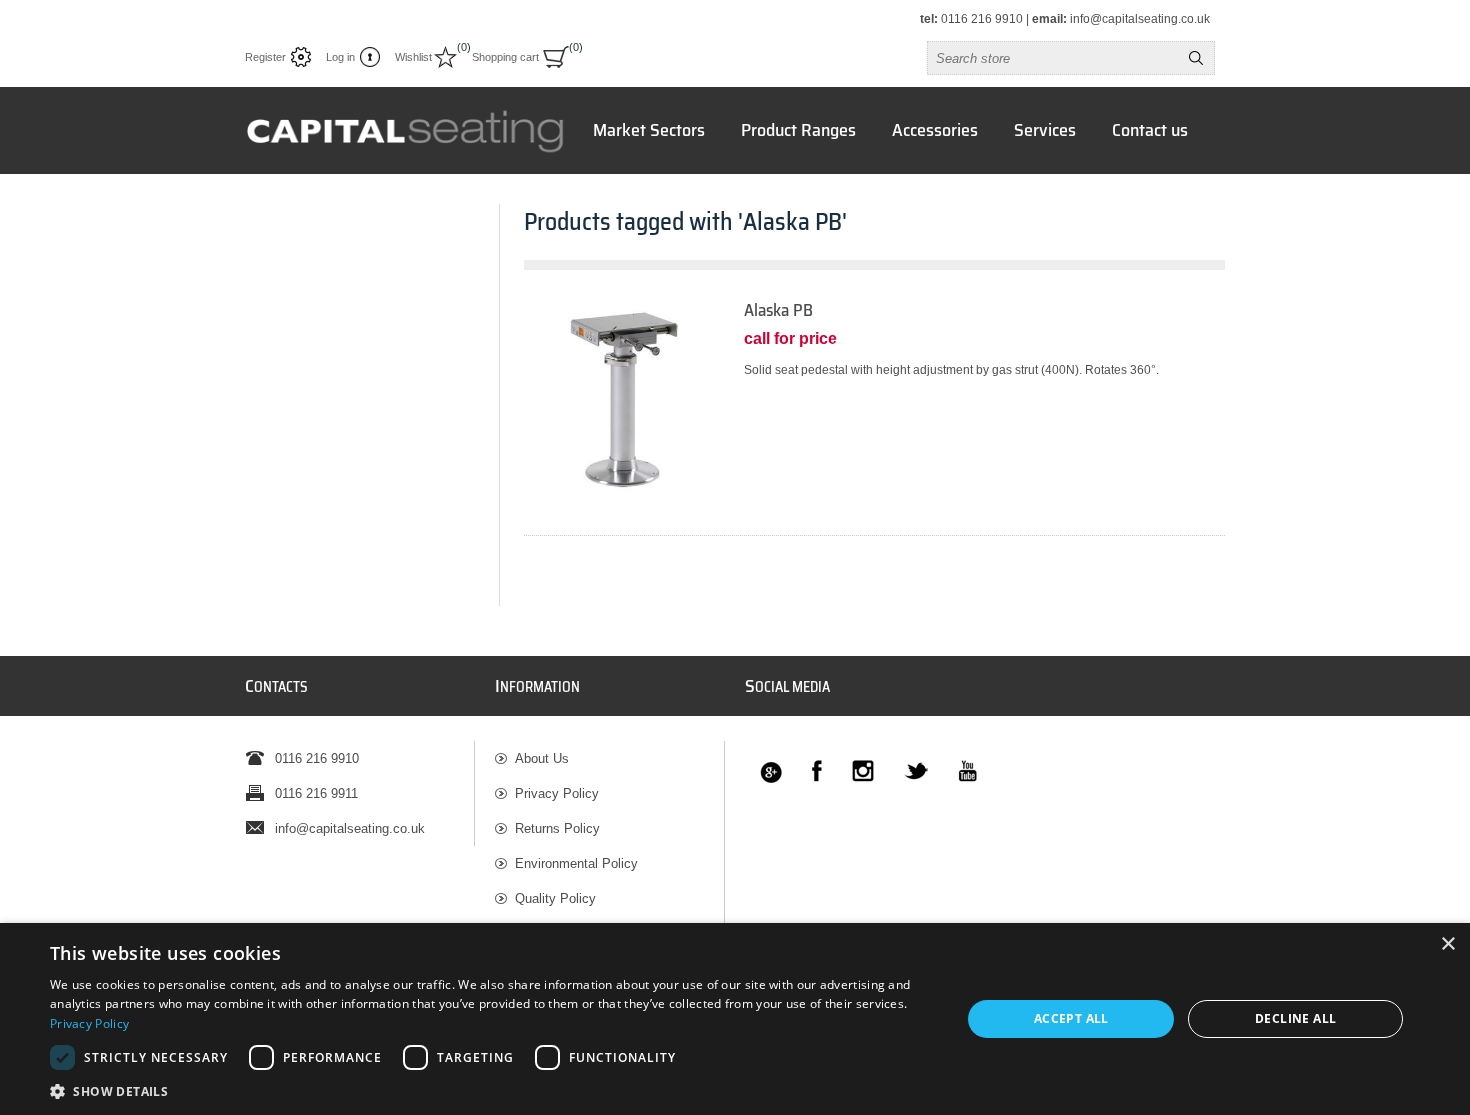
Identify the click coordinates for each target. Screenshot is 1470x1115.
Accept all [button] (1071, 1018)
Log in (340, 57)
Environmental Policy (576, 863)
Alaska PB (778, 310)
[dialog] (735, 1019)
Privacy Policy (557, 793)
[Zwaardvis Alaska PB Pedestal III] (624, 400)
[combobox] (1053, 58)
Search (1196, 58)
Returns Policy (557, 828)
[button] (492, 1090)
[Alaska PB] (874, 417)
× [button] (1447, 944)
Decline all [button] (1295, 1018)
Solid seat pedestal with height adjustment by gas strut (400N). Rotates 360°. (951, 370)
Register (265, 57)
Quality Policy (555, 898)
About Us (542, 758)
